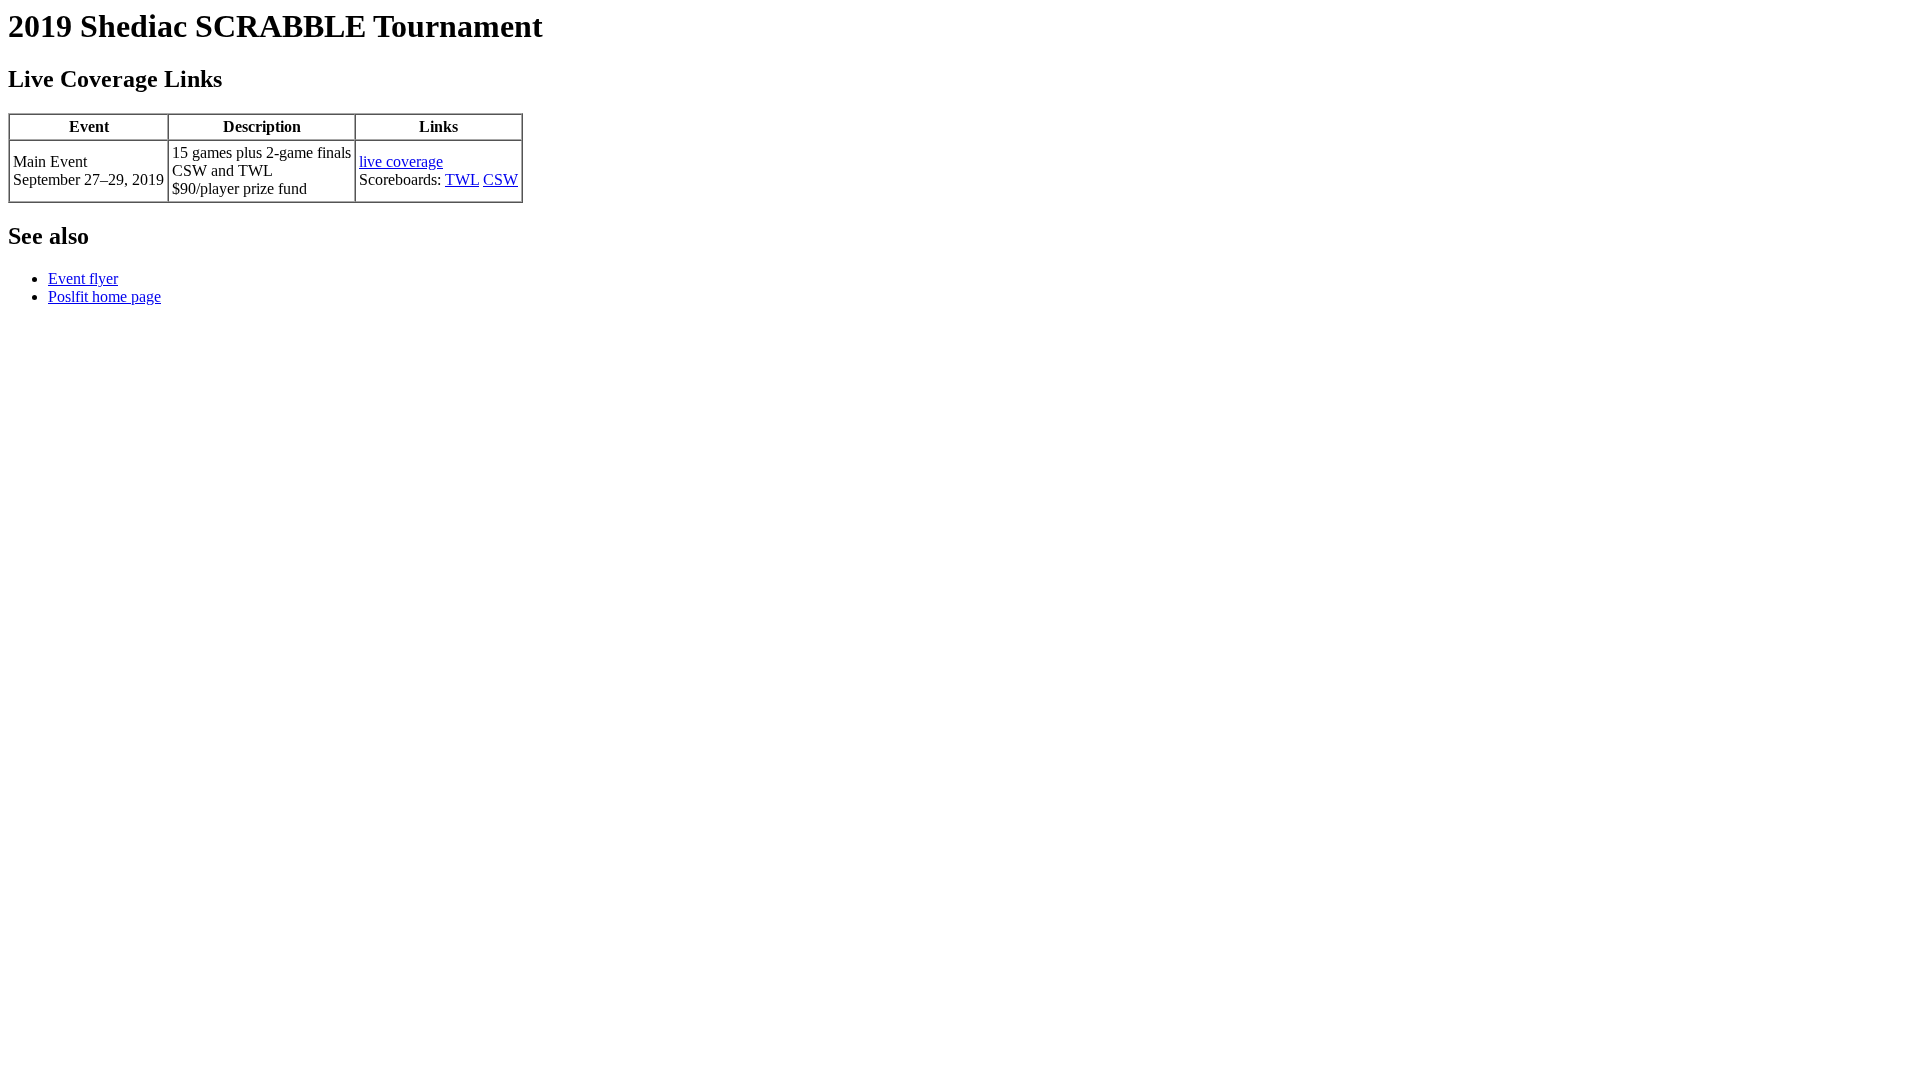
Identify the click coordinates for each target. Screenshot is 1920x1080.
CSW (500, 179)
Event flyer (83, 278)
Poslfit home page (104, 296)
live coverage (401, 161)
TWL (462, 179)
